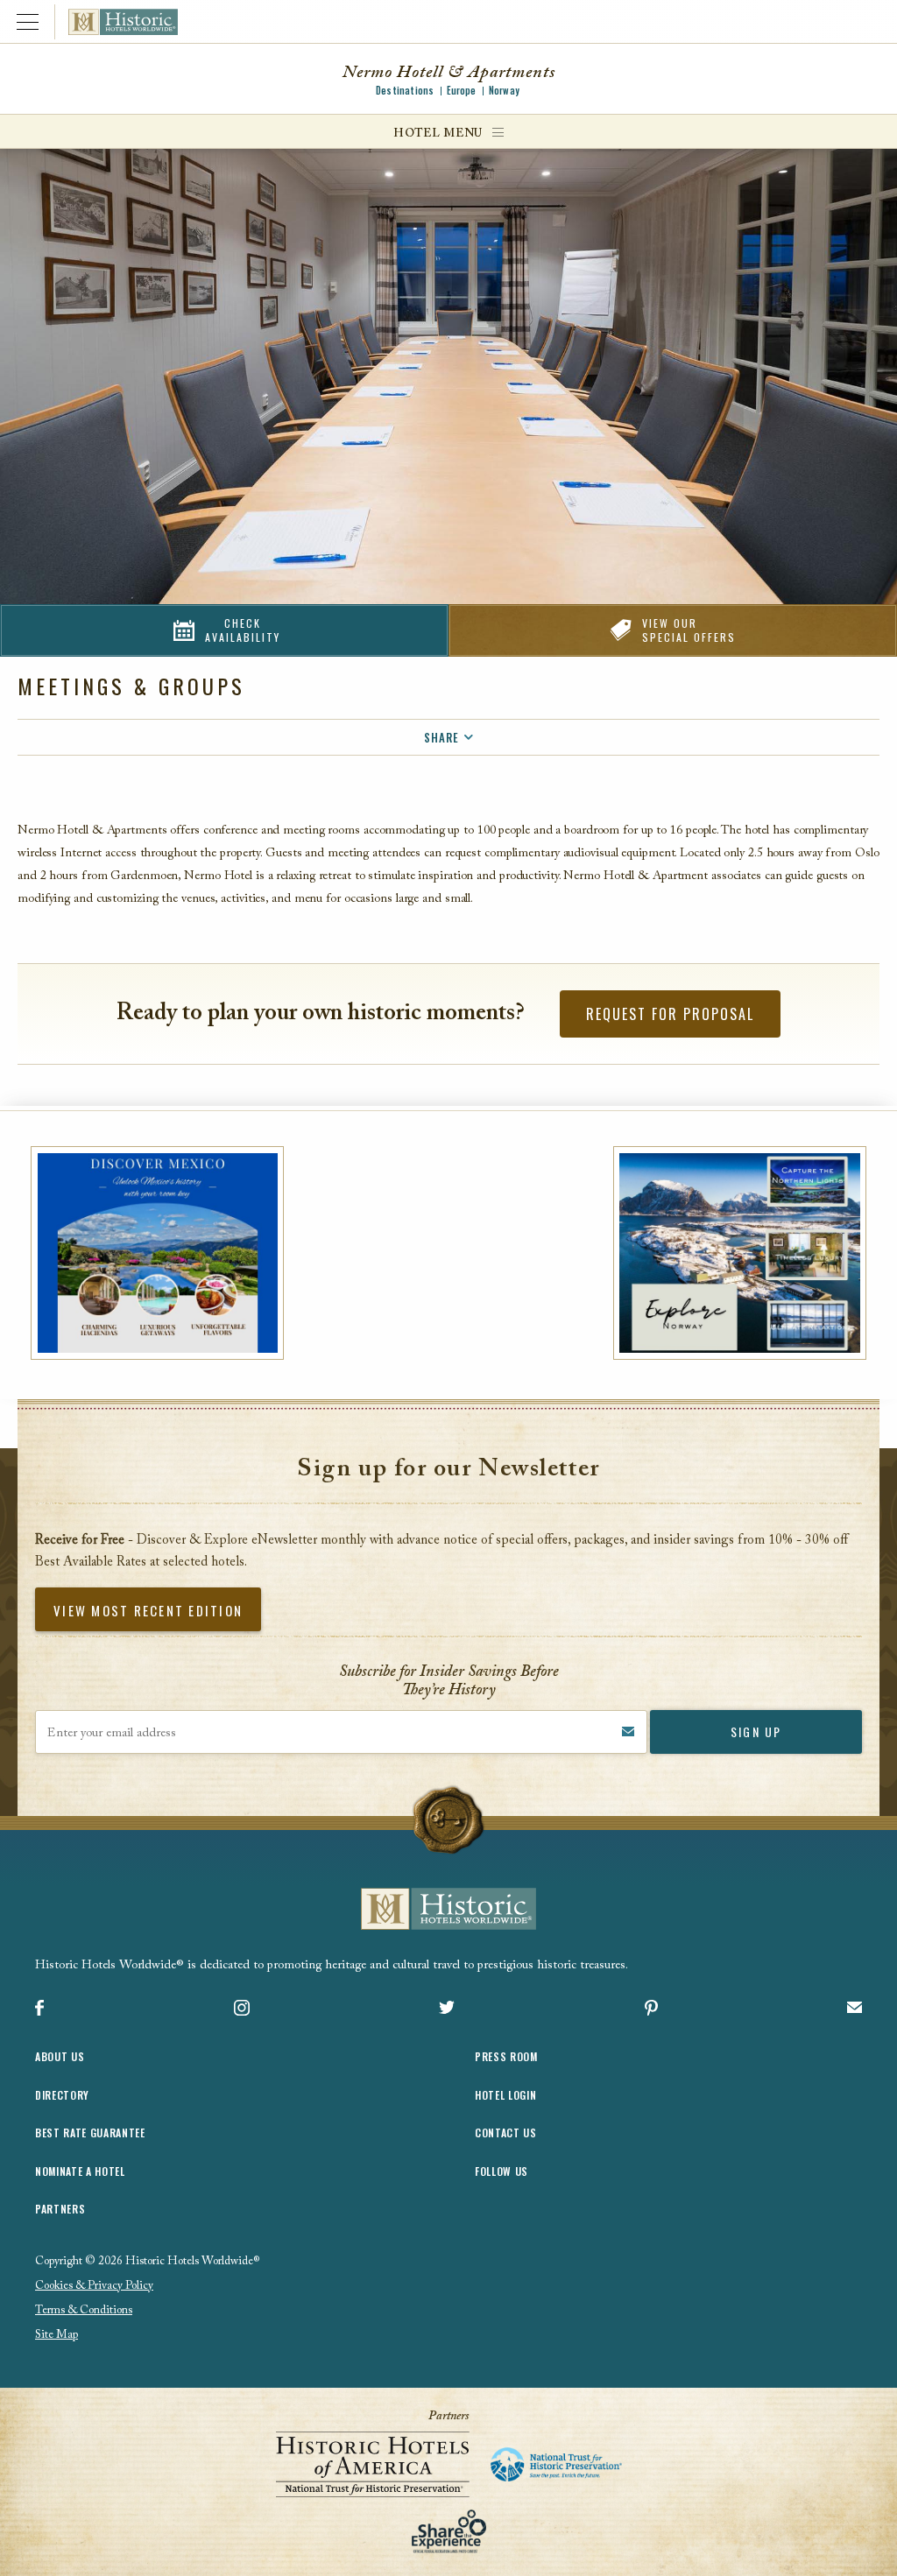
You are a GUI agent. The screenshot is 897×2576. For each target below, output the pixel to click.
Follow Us (501, 2171)
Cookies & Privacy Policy (94, 2286)
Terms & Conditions (84, 2310)
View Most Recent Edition (148, 1610)
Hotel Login (505, 2095)
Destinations (405, 90)
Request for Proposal (670, 1014)
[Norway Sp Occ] (740, 1253)
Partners (60, 2209)
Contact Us (506, 2133)
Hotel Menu (438, 134)
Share (441, 737)
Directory (62, 2095)
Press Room (506, 2056)
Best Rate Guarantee (90, 2133)
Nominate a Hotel (80, 2171)
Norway (504, 90)
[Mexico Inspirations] (157, 1253)
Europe (462, 90)
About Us (60, 2056)
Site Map (57, 2335)
